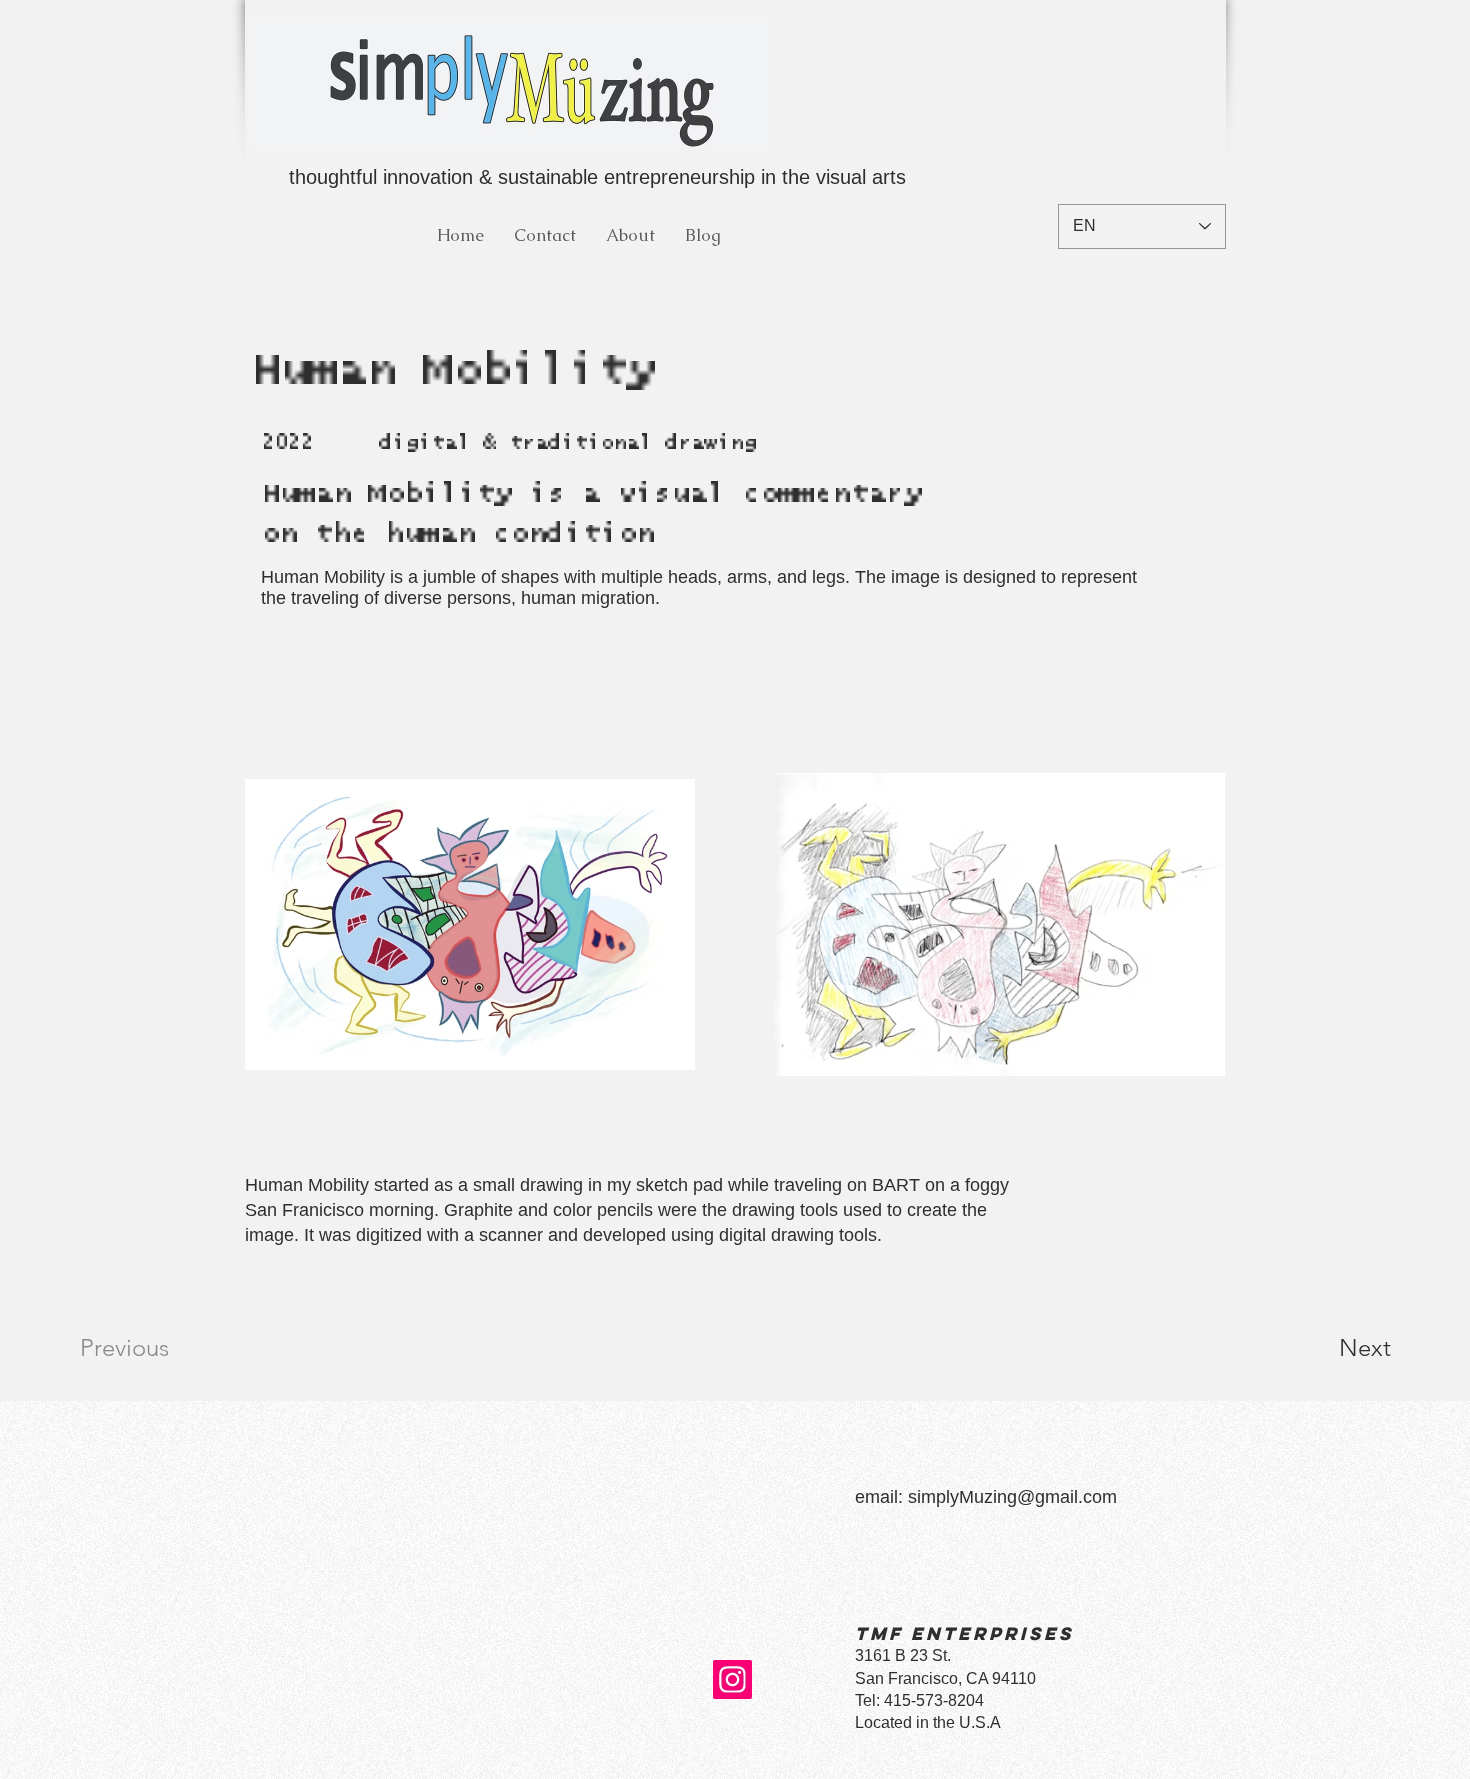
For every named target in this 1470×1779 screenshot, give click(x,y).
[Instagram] (732, 1679)
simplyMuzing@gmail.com (1012, 1497)
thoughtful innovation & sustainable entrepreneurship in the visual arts (594, 177)
